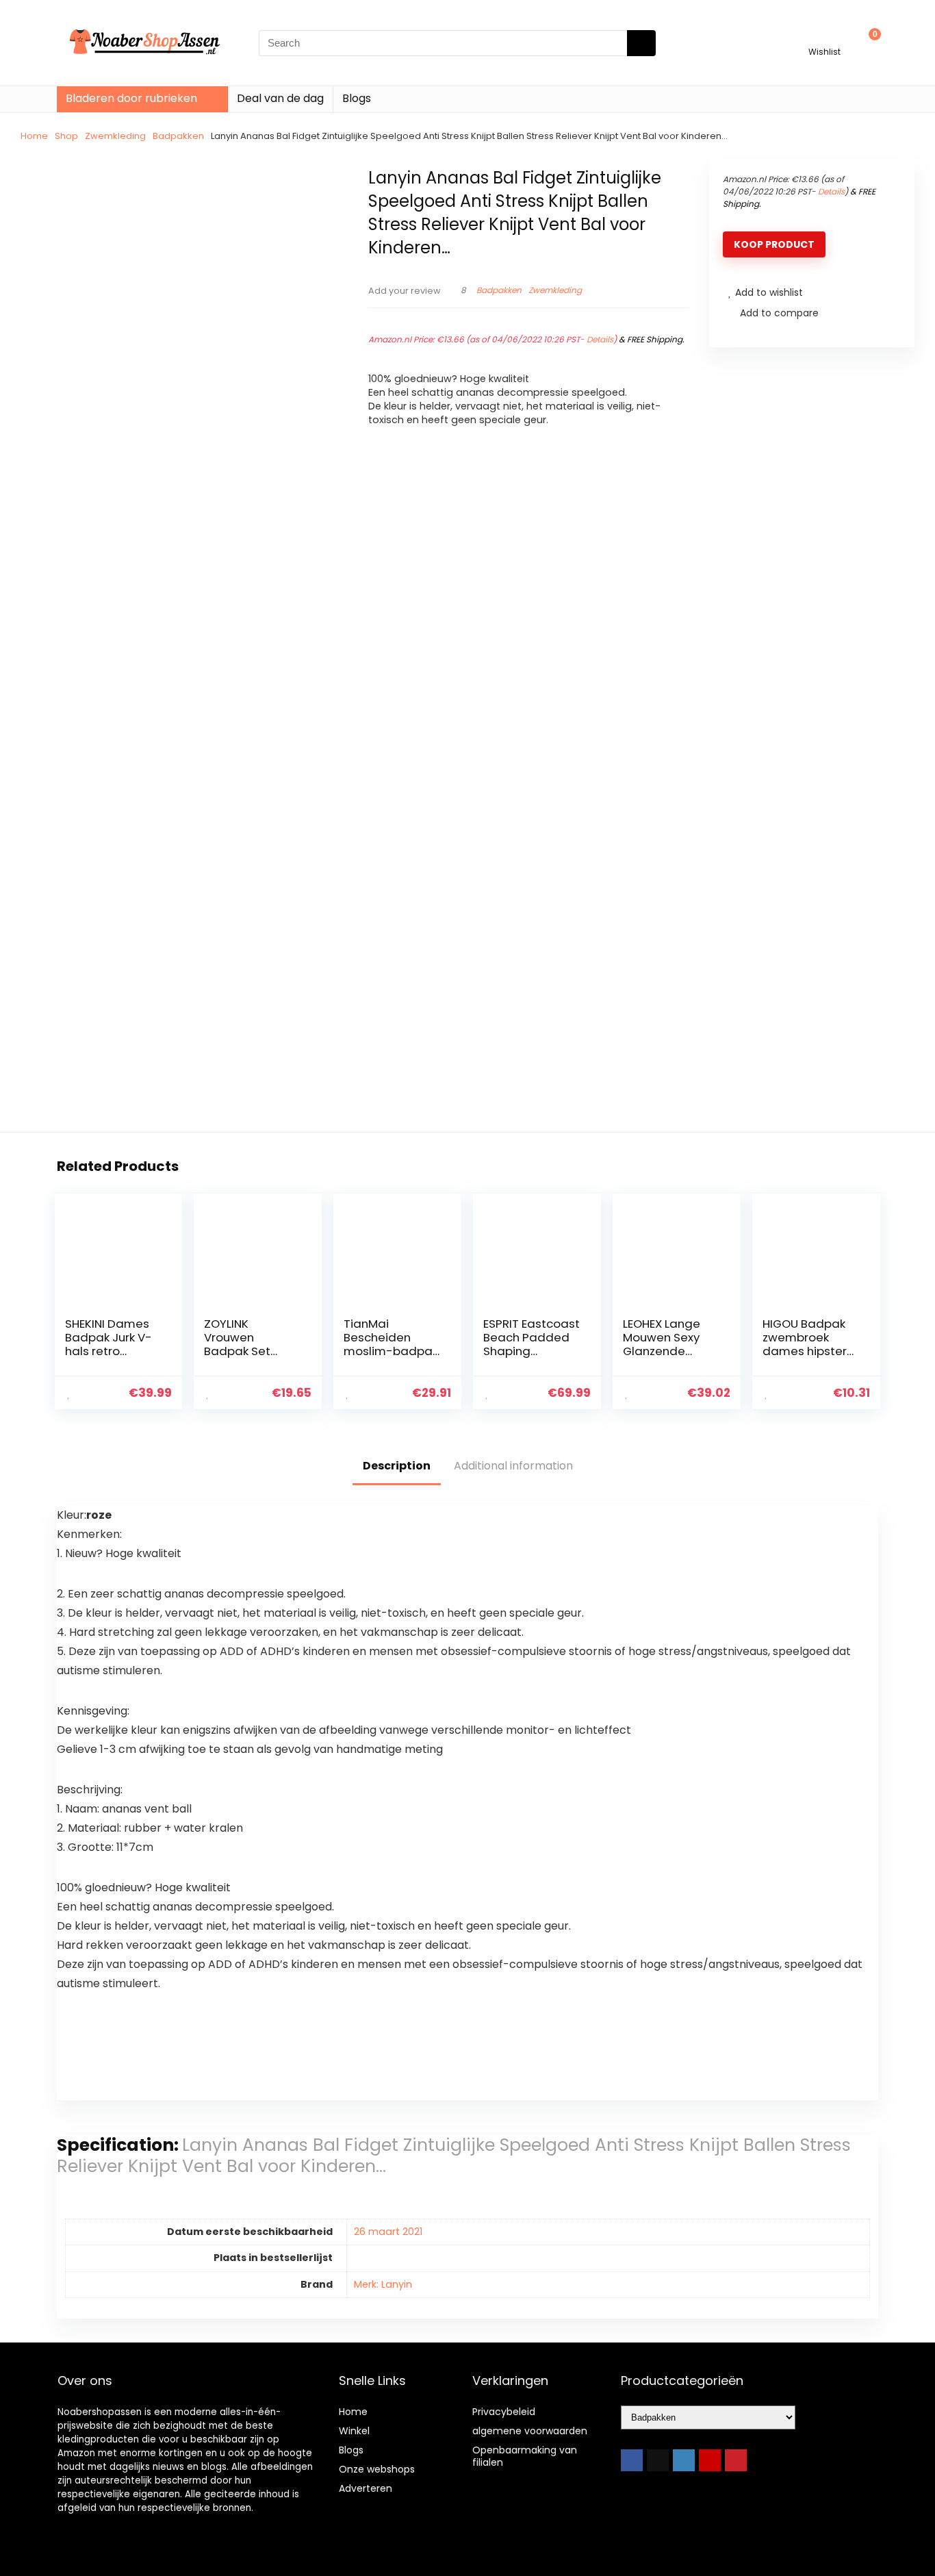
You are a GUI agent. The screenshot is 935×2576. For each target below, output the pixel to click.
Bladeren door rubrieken (131, 98)
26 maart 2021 (388, 2232)
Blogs (357, 98)
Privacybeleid (504, 2412)
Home (34, 136)
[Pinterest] (736, 2460)
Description (397, 1466)
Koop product (774, 244)
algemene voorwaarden (530, 2431)
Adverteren (366, 2488)
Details (600, 339)
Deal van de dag (280, 98)
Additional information (513, 1466)
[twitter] (658, 2460)
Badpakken (178, 136)
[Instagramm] (684, 2460)
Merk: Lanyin (383, 2284)
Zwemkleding (115, 136)
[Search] (641, 43)
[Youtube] (710, 2460)
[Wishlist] (824, 37)
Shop (66, 136)
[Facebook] (632, 2460)
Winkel (354, 2431)
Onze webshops (377, 2469)
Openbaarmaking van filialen (525, 2456)
